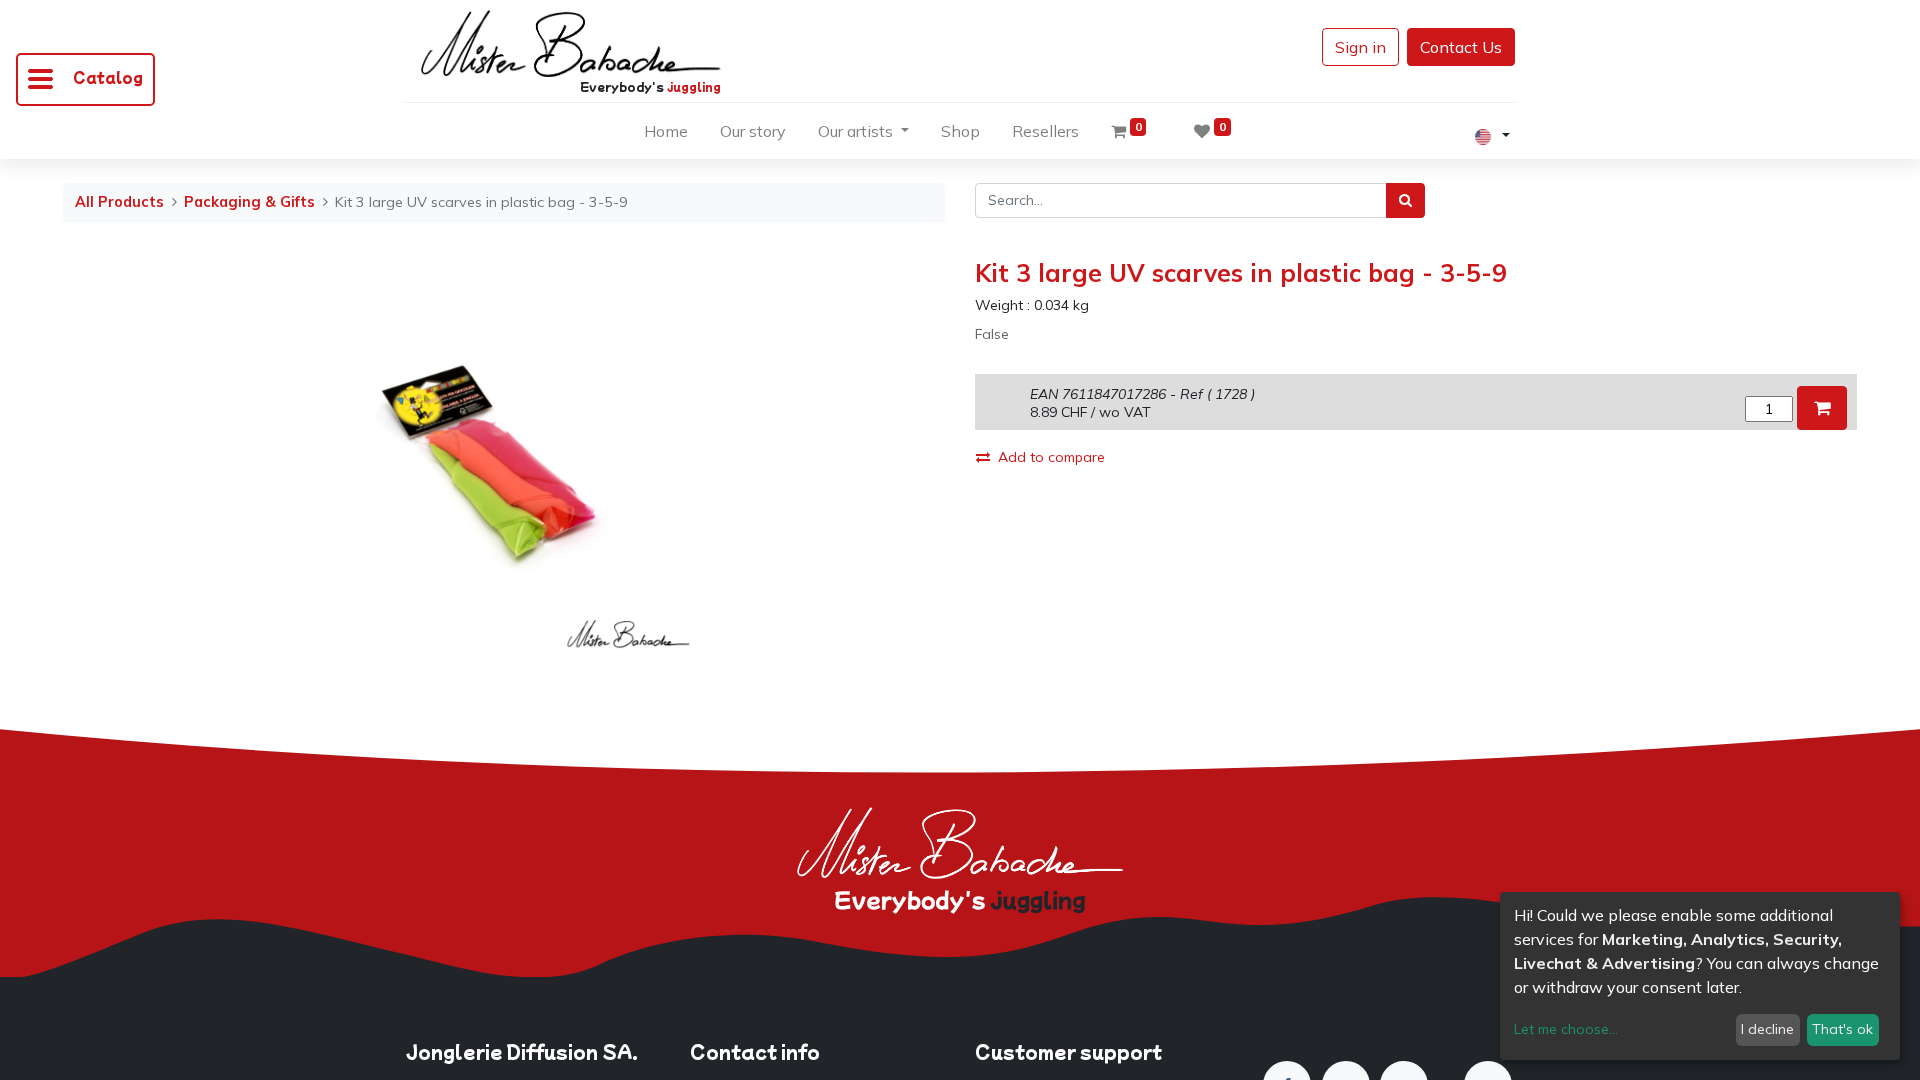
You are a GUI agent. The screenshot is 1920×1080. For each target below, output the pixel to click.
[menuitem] (666, 135)
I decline (1767, 1029)
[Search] (1405, 200)
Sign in (1360, 47)
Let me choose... (1566, 1029)
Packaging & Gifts (249, 202)
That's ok (1842, 1029)
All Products (119, 202)
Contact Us (1461, 47)
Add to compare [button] (1051, 457)
